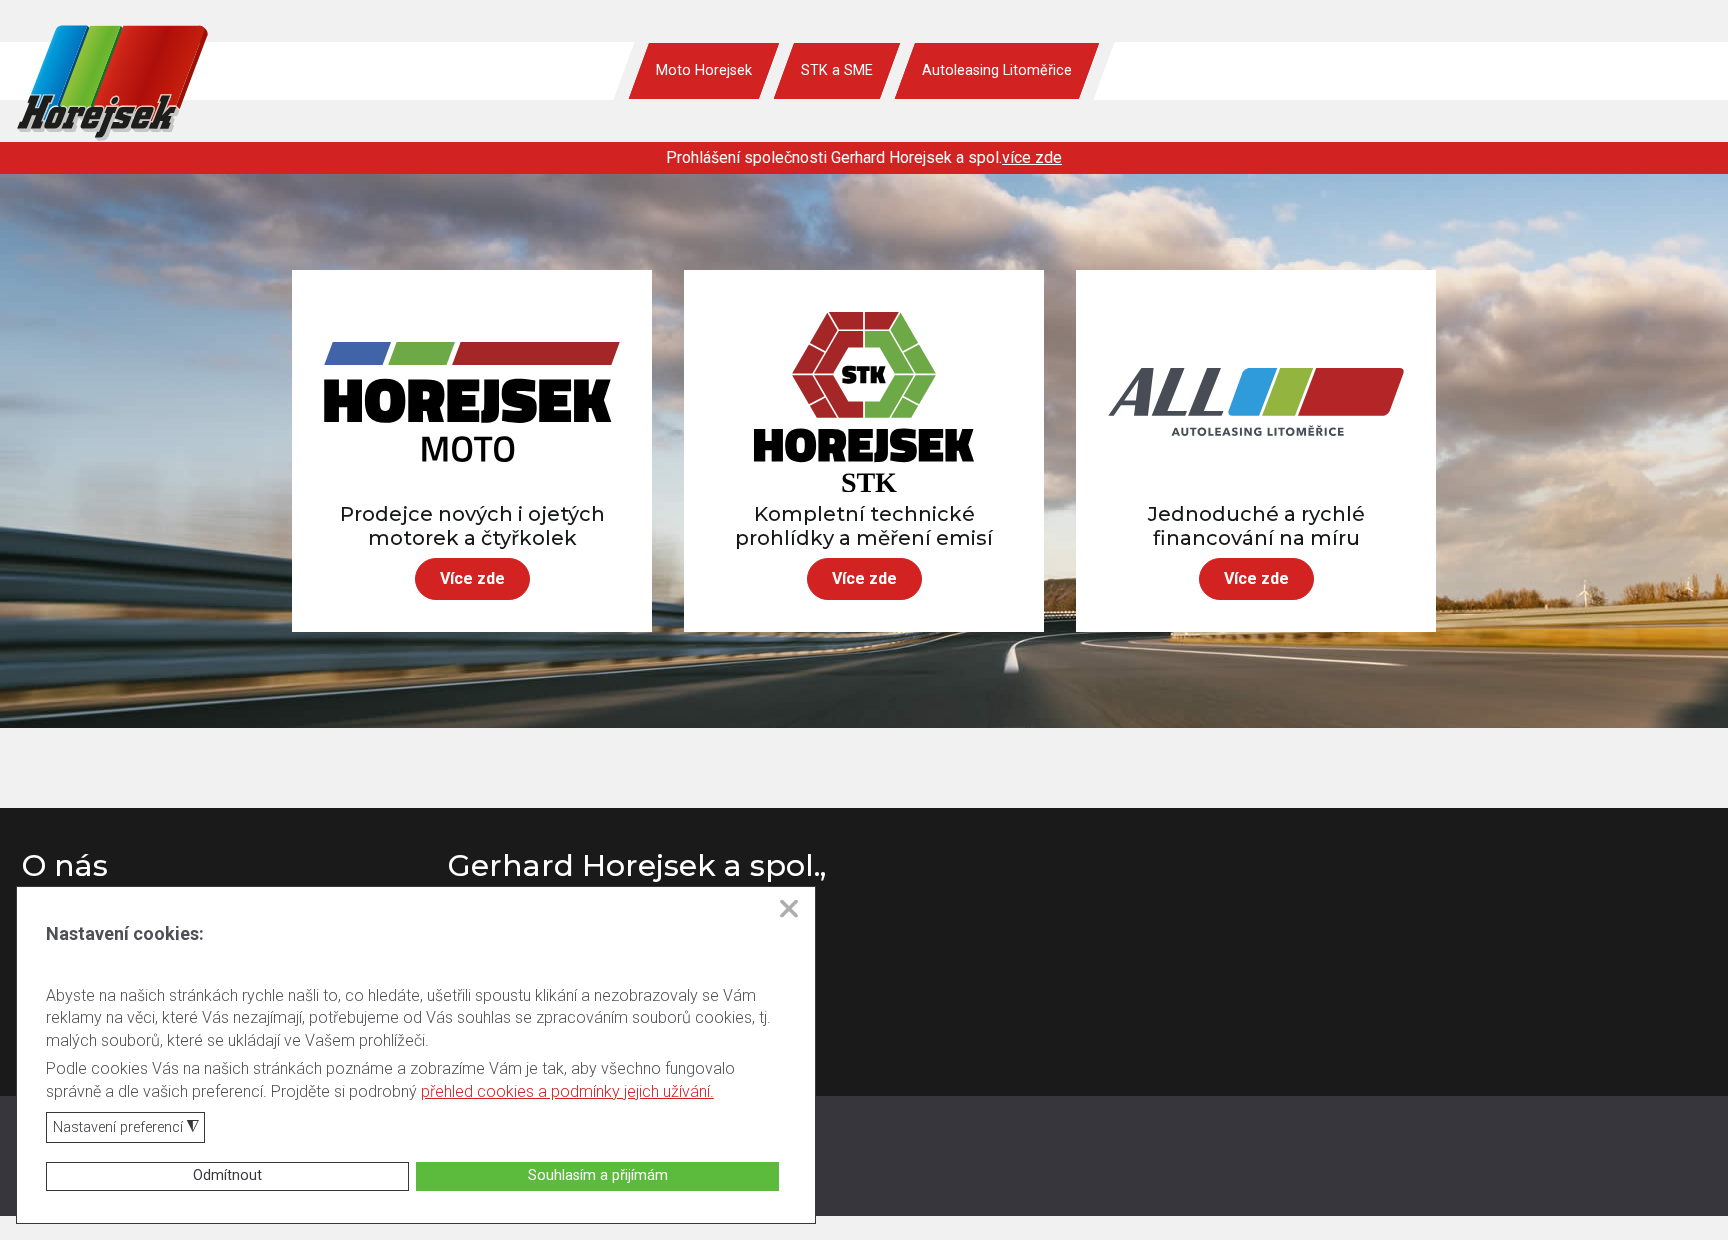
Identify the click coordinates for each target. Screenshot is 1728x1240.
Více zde (472, 578)
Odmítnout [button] (227, 1175)
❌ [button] (789, 909)
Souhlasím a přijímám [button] (598, 1175)
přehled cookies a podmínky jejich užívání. (567, 1091)
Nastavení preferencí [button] (126, 1128)
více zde (1032, 157)
